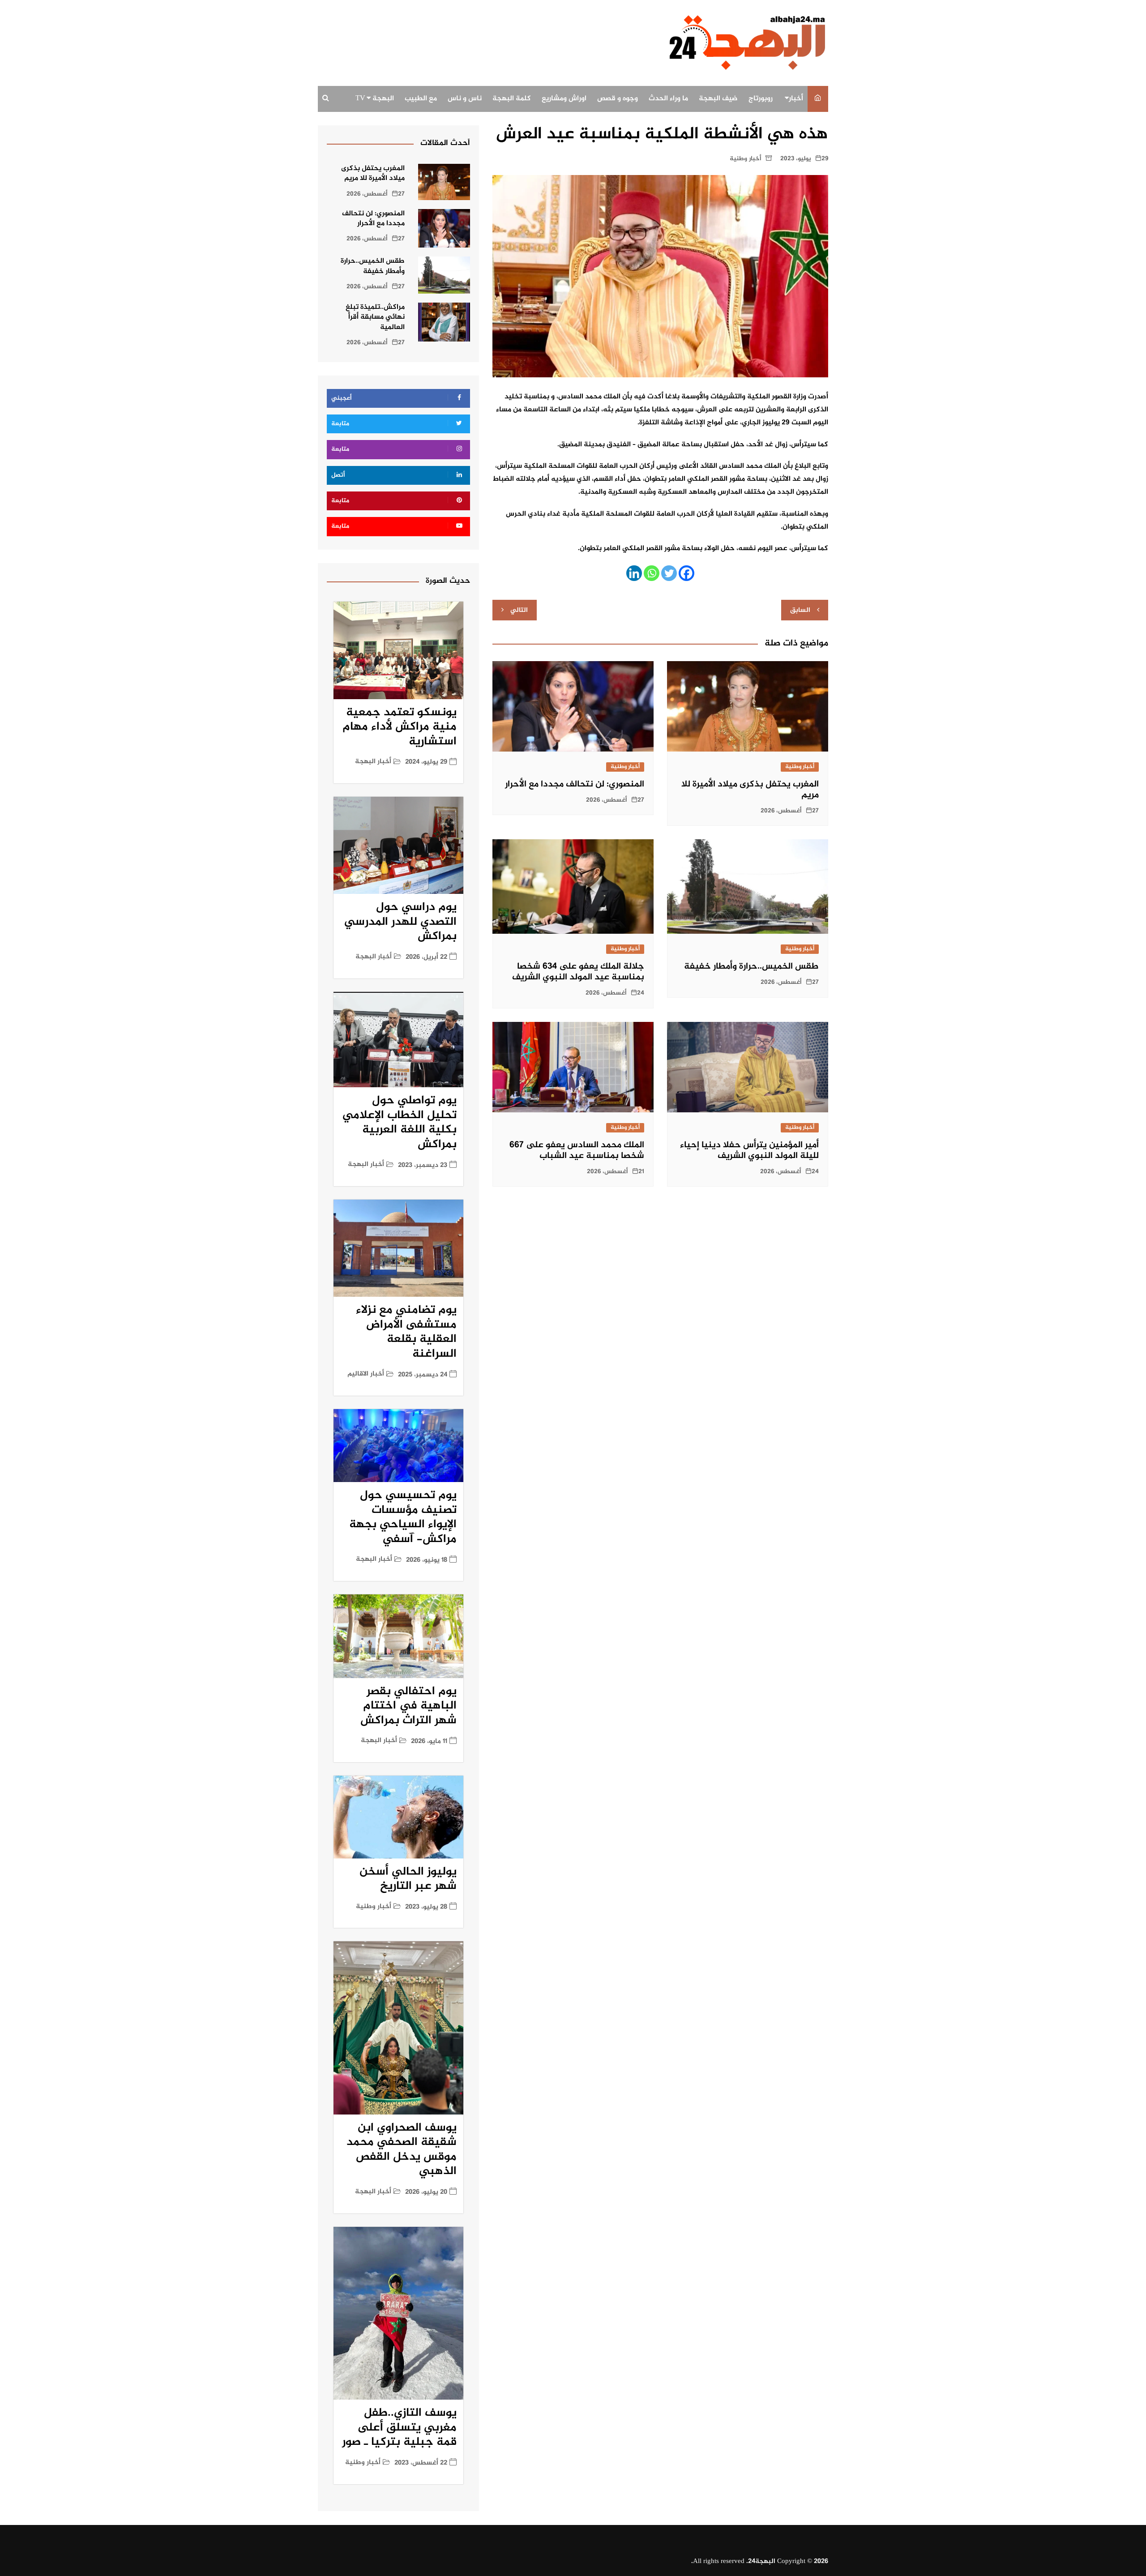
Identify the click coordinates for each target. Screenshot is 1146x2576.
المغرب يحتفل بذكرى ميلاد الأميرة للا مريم (750, 790)
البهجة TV (375, 99)
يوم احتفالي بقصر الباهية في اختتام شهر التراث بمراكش (408, 1706)
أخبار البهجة (373, 762)
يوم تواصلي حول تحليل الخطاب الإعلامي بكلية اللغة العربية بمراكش (400, 1123)
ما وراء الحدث (668, 99)
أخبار (796, 99)
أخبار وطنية (746, 159)
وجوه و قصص (618, 99)
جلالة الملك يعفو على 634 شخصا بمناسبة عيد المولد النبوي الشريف (578, 972)
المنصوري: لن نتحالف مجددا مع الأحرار (575, 784)
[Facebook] (686, 573)
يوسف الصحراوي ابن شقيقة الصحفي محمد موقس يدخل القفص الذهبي (402, 2150)
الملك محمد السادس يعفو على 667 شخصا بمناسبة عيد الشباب (577, 1151)
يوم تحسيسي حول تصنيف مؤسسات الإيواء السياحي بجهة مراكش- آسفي (403, 1518)
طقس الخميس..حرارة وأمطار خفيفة (751, 967)
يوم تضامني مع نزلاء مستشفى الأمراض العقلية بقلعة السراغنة (406, 1332)
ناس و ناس (465, 99)
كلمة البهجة (512, 99)
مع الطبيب (421, 99)
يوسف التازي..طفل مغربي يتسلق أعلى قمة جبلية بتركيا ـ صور (399, 2428)
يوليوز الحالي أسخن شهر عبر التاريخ (408, 1880)
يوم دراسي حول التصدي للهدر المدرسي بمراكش (400, 922)
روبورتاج (761, 99)
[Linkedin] (634, 573)
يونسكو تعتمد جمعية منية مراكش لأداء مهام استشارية (400, 727)
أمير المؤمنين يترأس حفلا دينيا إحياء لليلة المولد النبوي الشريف (749, 1151)
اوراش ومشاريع (564, 99)
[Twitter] (669, 573)
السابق (800, 610)
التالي (519, 610)
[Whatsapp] (652, 573)
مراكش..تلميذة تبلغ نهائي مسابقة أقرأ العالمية (375, 317)
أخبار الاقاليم (366, 1374)
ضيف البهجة (718, 99)
